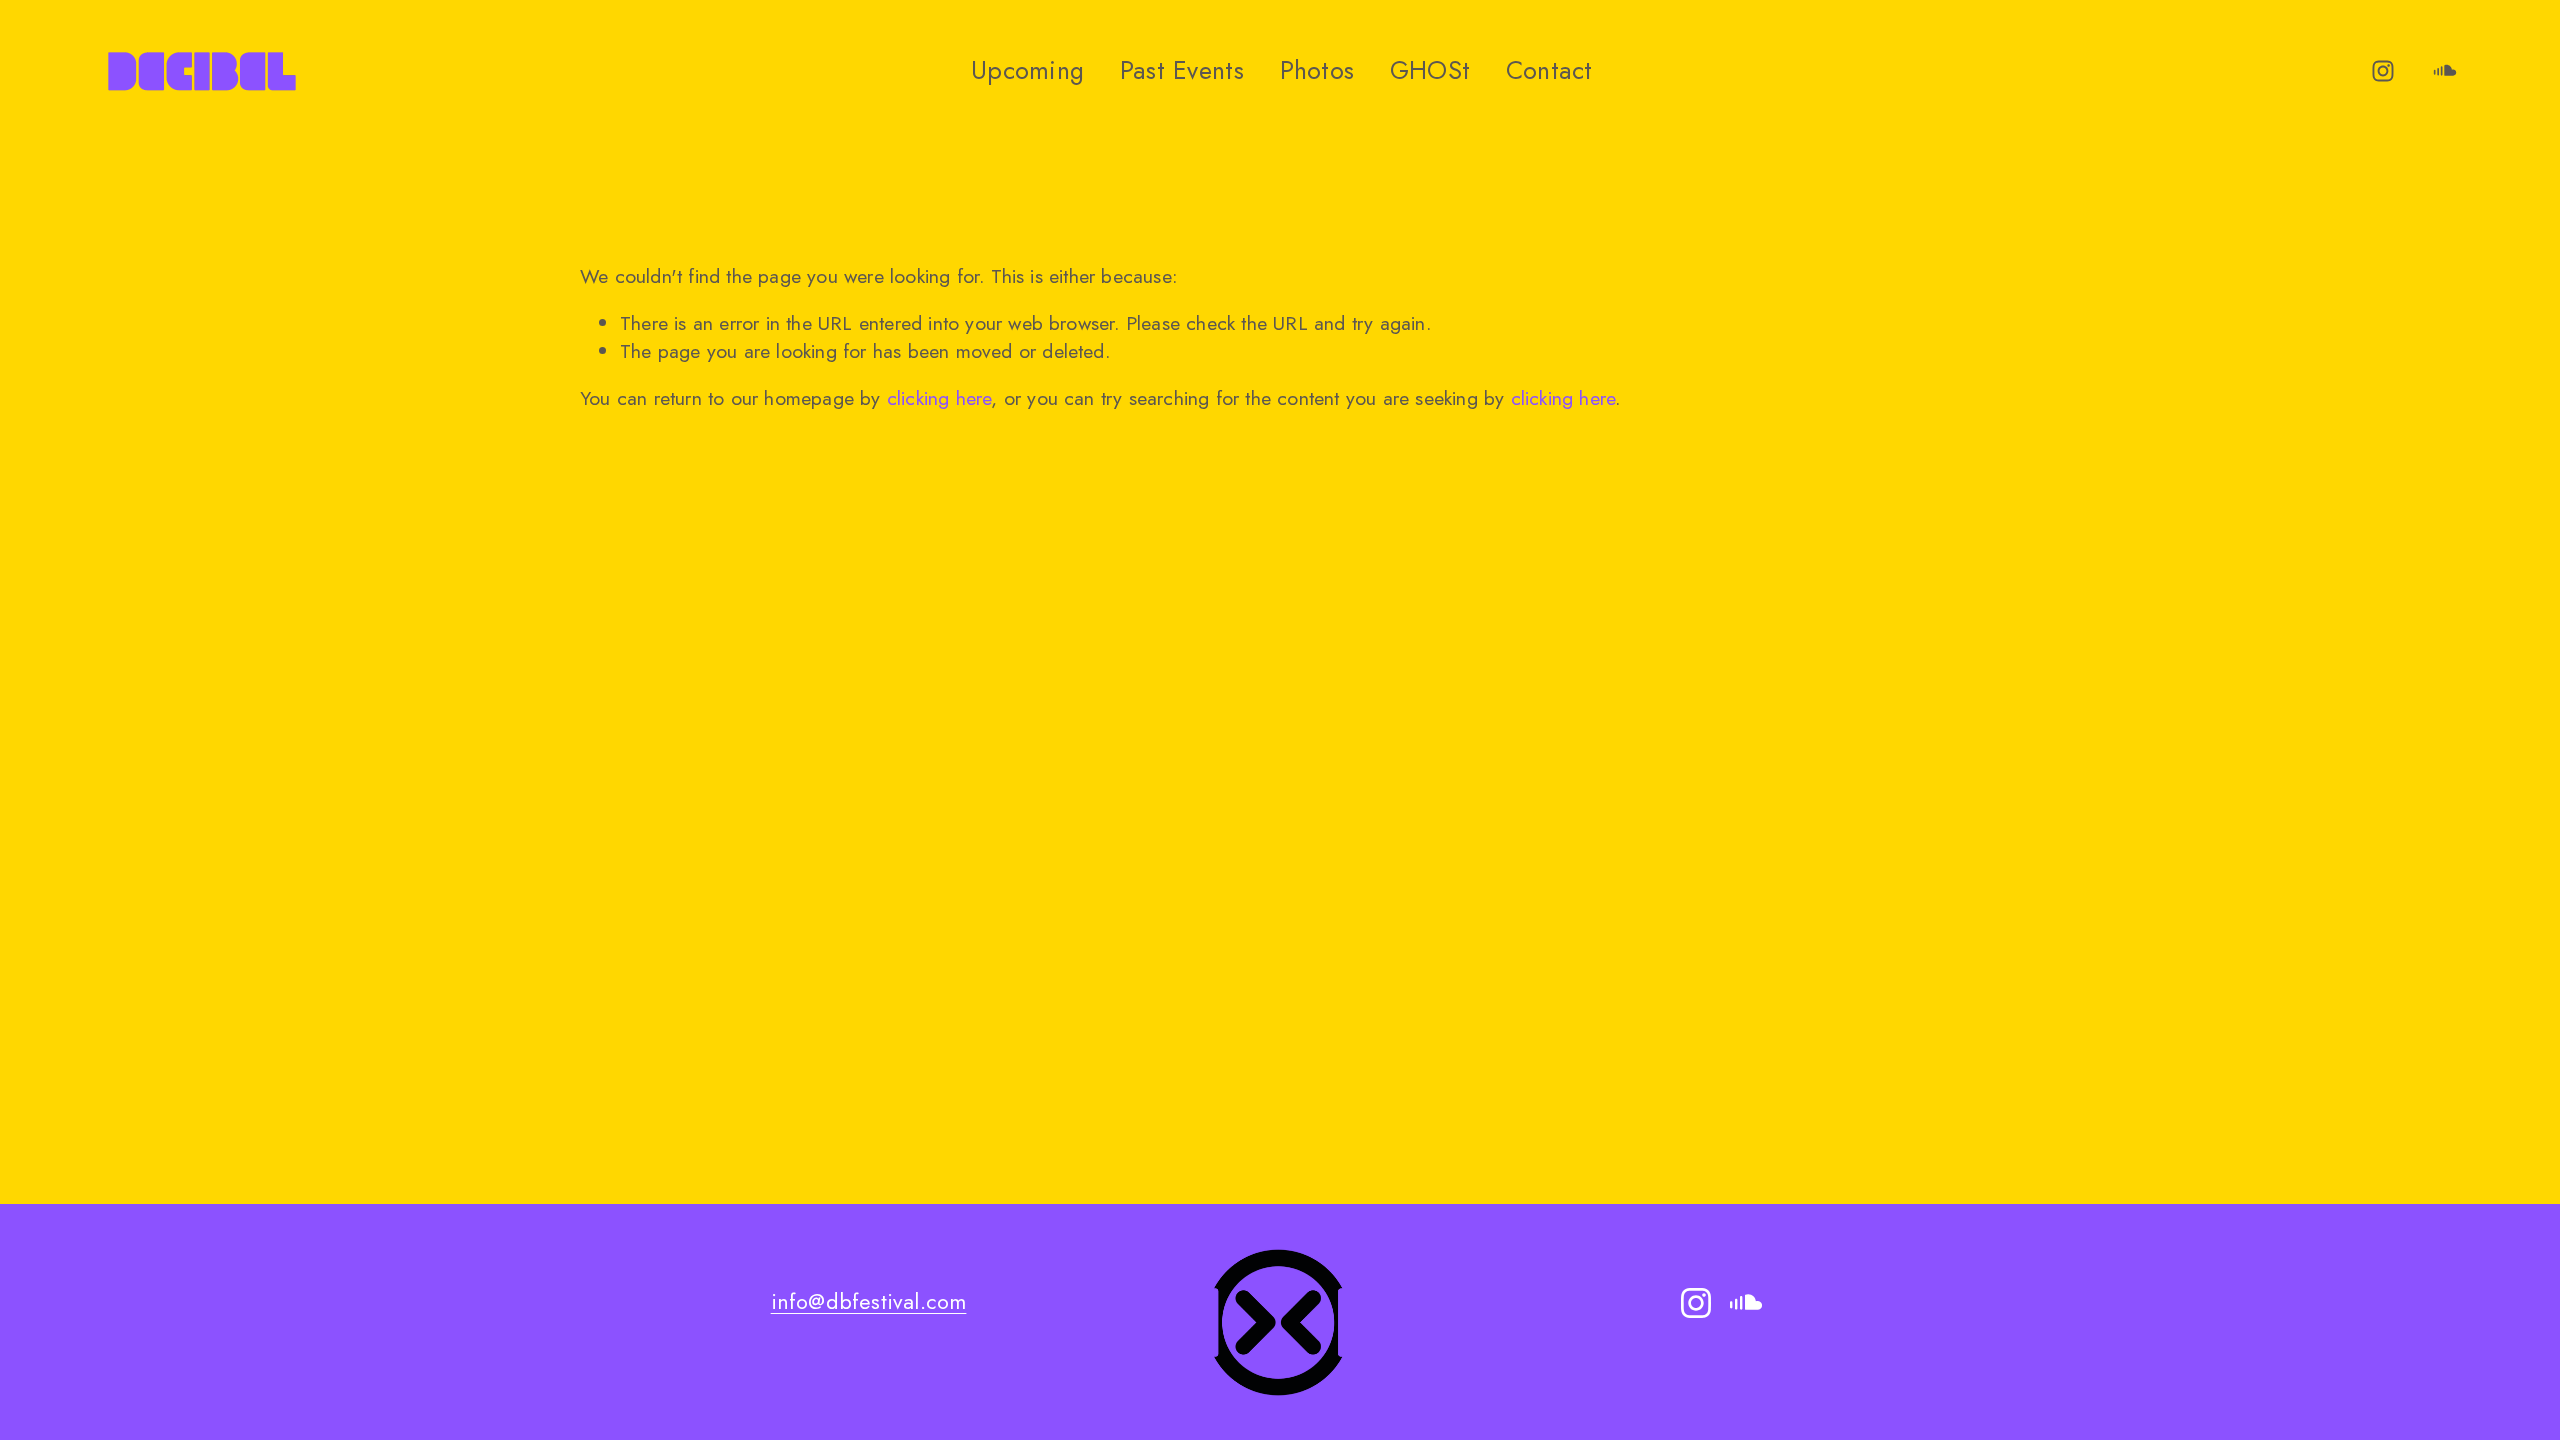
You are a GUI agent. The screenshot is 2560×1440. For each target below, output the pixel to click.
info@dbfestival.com (869, 1302)
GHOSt (1430, 70)
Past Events (1182, 70)
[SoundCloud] (2445, 71)
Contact (1549, 70)
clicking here (939, 398)
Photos (1317, 70)
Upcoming (1027, 70)
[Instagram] (2383, 71)
